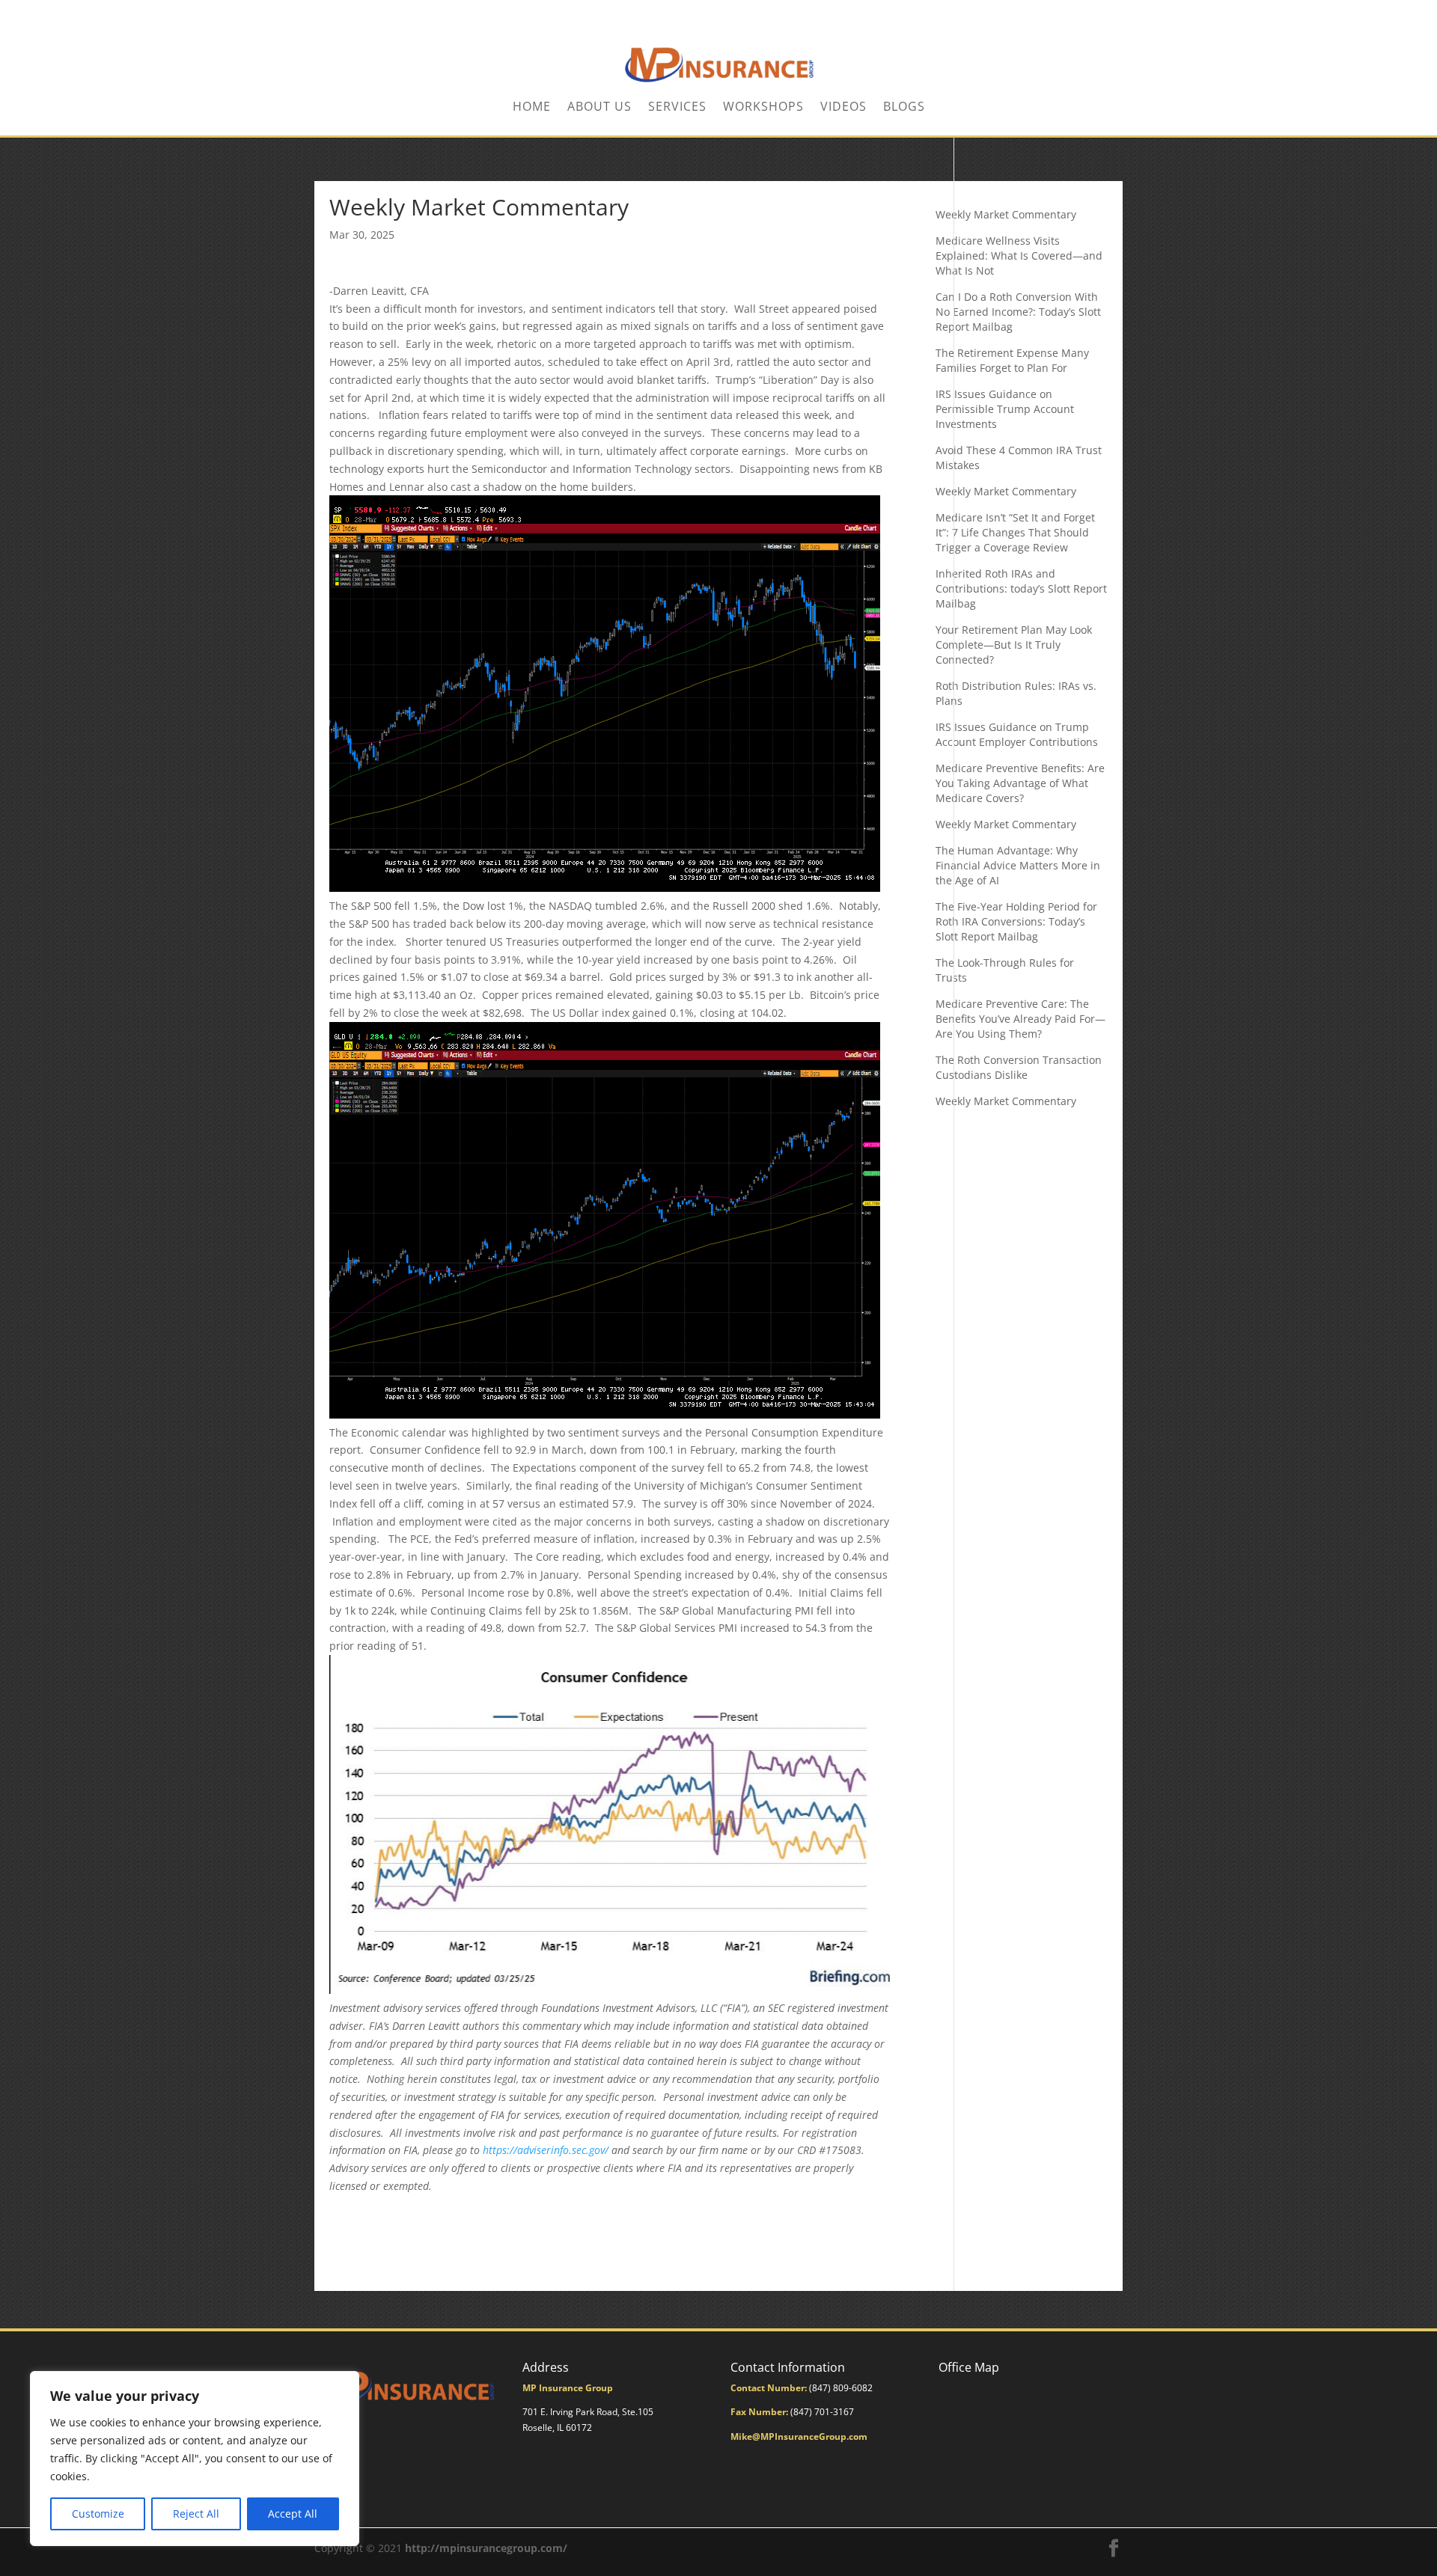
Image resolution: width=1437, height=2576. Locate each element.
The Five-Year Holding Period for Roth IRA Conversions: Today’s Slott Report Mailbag (1016, 921)
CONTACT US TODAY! (1076, 12)
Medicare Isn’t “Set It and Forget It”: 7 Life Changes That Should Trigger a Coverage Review (1015, 532)
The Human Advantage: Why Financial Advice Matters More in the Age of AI (1018, 865)
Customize (98, 2514)
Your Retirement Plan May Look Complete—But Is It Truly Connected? (1014, 645)
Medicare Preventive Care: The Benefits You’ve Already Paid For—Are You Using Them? (1020, 1019)
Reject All (196, 2514)
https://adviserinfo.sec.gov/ (546, 2150)
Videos (843, 108)
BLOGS (904, 108)
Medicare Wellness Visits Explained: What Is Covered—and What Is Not (1019, 256)
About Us (599, 108)
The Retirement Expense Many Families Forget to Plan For (1012, 360)
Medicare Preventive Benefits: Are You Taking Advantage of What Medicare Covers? (1020, 783)
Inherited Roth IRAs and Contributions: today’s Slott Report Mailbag (1021, 588)
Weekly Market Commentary (1006, 214)
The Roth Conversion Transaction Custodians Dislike (1019, 1067)
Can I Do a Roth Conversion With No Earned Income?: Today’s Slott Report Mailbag (1018, 312)
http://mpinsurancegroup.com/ (486, 2548)
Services (677, 108)
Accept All (293, 2514)
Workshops (763, 108)
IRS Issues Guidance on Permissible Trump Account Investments (1005, 409)
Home (532, 108)
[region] (195, 2459)
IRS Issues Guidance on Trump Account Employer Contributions (1017, 734)
